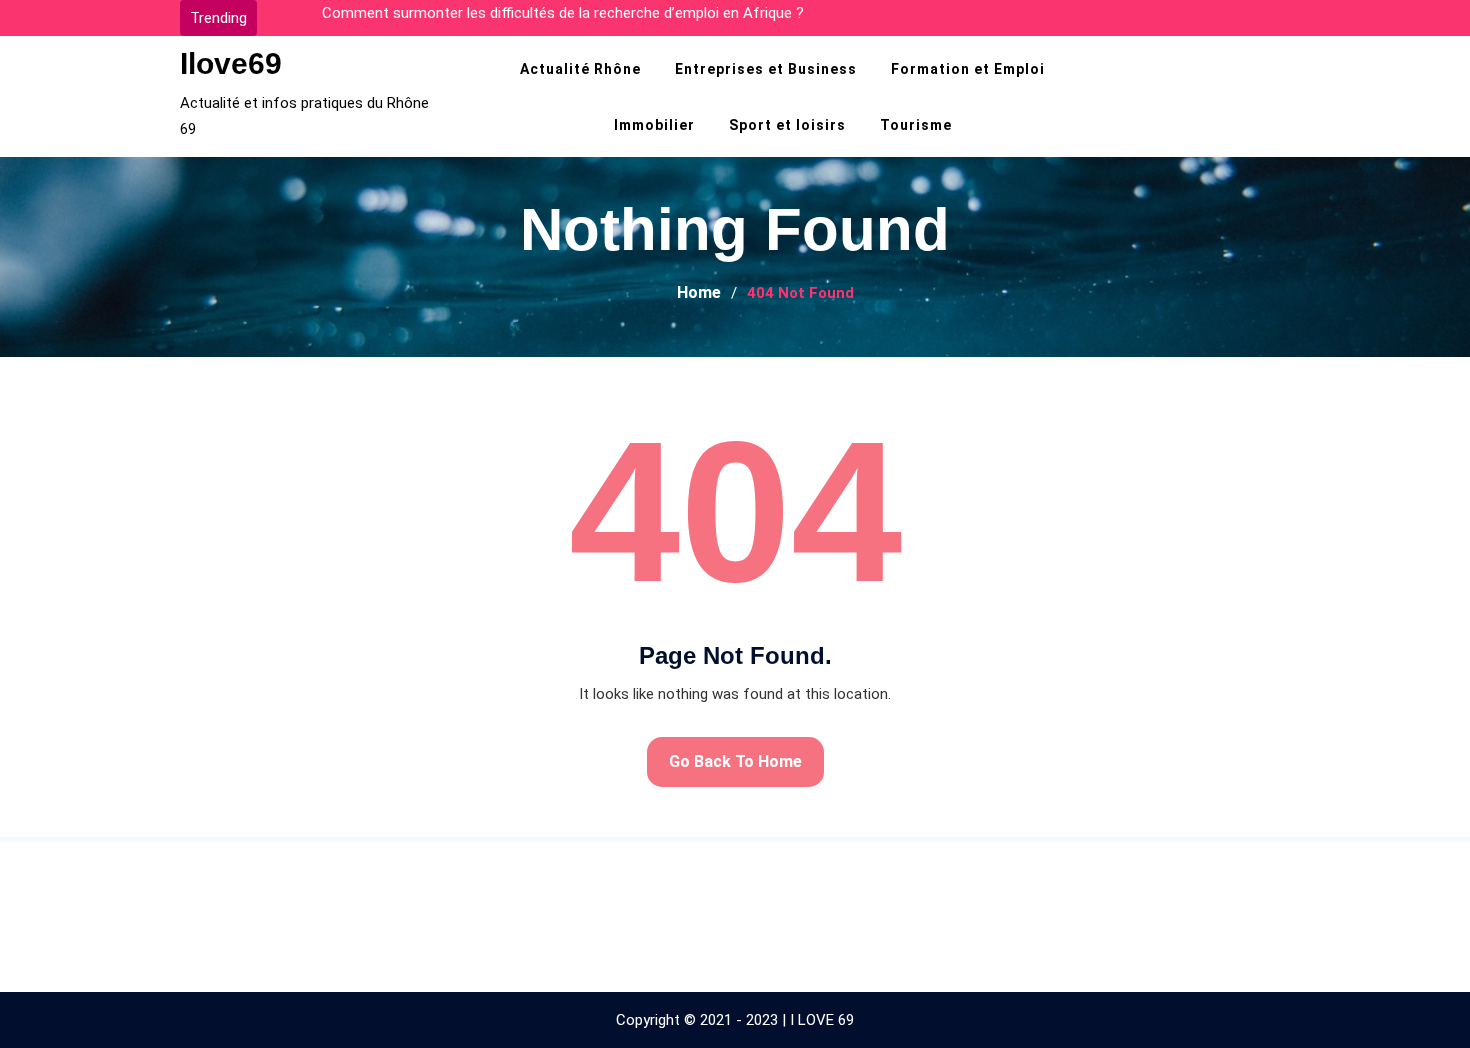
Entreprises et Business (766, 69)
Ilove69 (231, 63)
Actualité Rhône (580, 69)
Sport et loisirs (787, 125)
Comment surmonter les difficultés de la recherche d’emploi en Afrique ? (563, 13)
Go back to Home (735, 761)
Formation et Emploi (968, 69)
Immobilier (654, 125)
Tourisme (916, 125)
